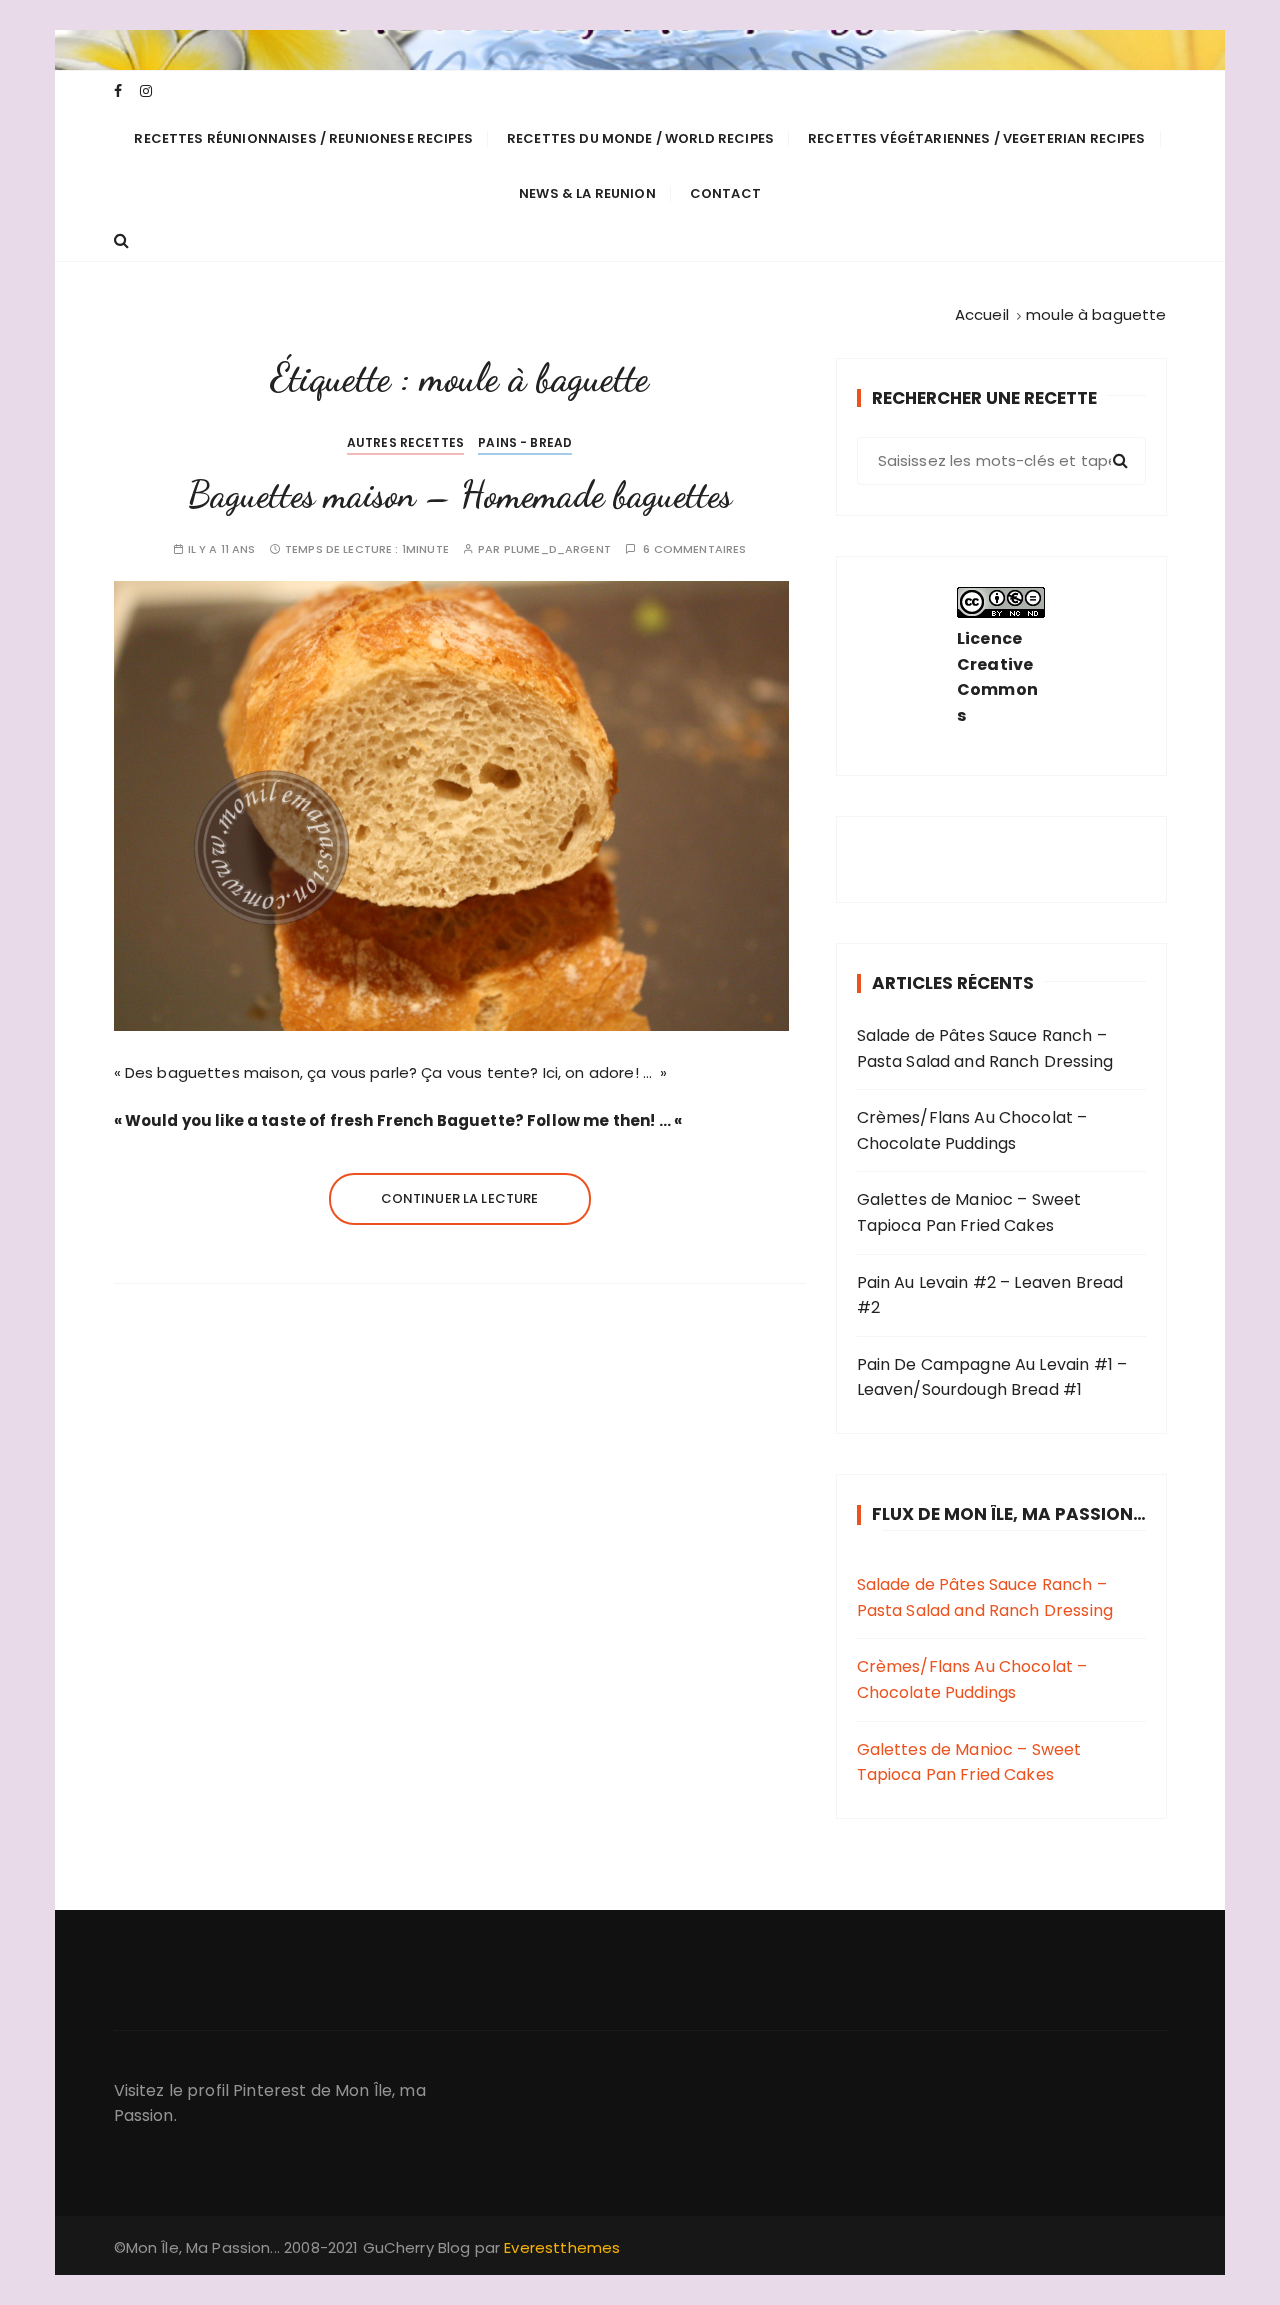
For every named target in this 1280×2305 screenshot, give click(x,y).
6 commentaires (694, 549)
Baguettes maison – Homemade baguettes (460, 494)
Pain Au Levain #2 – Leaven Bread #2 (990, 1295)
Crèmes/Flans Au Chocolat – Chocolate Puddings (972, 1130)
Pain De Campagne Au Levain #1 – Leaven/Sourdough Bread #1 (992, 1377)
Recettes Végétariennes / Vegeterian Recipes (976, 138)
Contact (725, 193)
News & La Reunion (587, 193)
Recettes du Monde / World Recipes (640, 138)
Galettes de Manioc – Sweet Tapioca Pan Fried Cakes (969, 1212)
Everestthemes (562, 2247)
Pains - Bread (525, 442)
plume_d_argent (557, 549)
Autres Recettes (405, 442)
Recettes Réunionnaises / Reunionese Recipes (303, 138)
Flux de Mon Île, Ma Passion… (1009, 1514)
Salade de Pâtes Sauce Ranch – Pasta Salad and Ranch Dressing (985, 1048)
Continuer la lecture (460, 1198)
